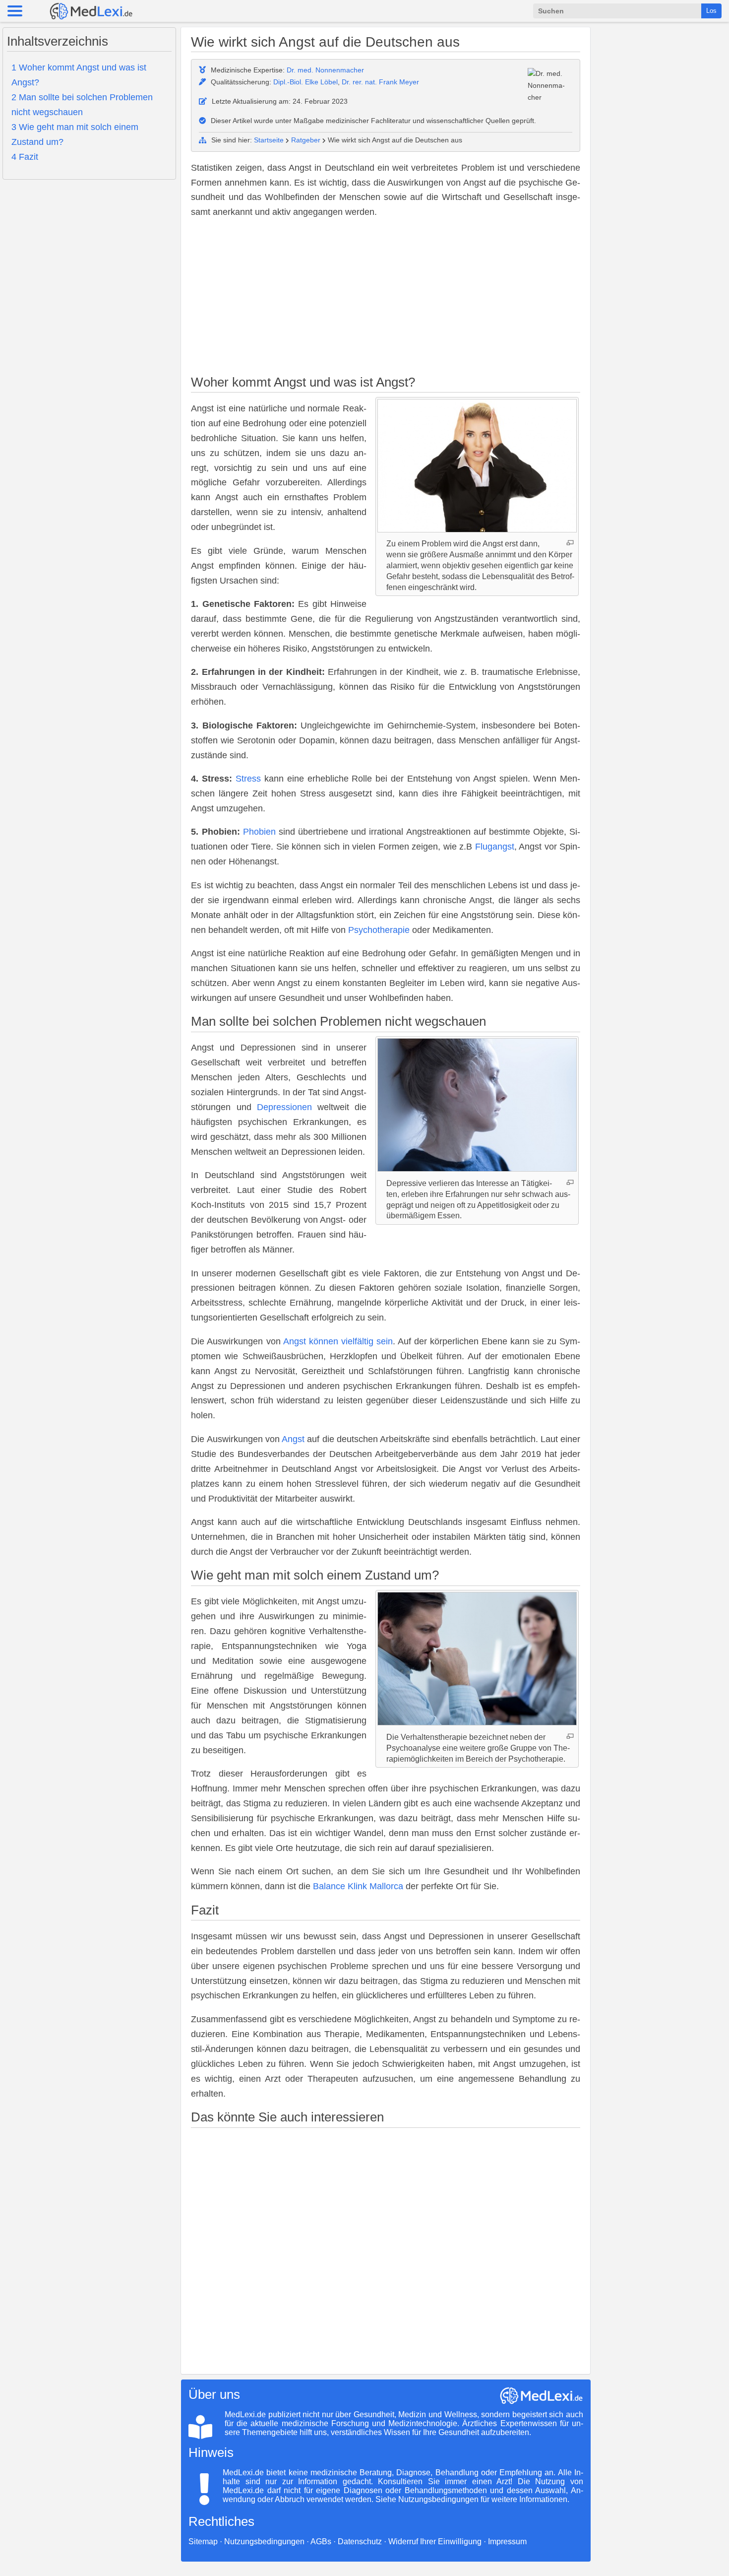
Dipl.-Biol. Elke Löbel (305, 82)
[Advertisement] (386, 298)
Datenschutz (360, 2542)
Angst (293, 1439)
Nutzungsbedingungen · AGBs (278, 2542)
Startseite (269, 140)
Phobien (259, 832)
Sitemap (203, 2542)
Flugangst (495, 847)
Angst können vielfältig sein (338, 1341)
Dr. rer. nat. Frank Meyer (380, 82)
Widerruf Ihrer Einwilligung (435, 2542)
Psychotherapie (379, 930)
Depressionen (284, 1107)
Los (711, 11)
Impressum (507, 2542)
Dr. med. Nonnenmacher (325, 70)
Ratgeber (306, 140)
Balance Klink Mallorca (358, 1886)
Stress (248, 779)
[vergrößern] (570, 543)
